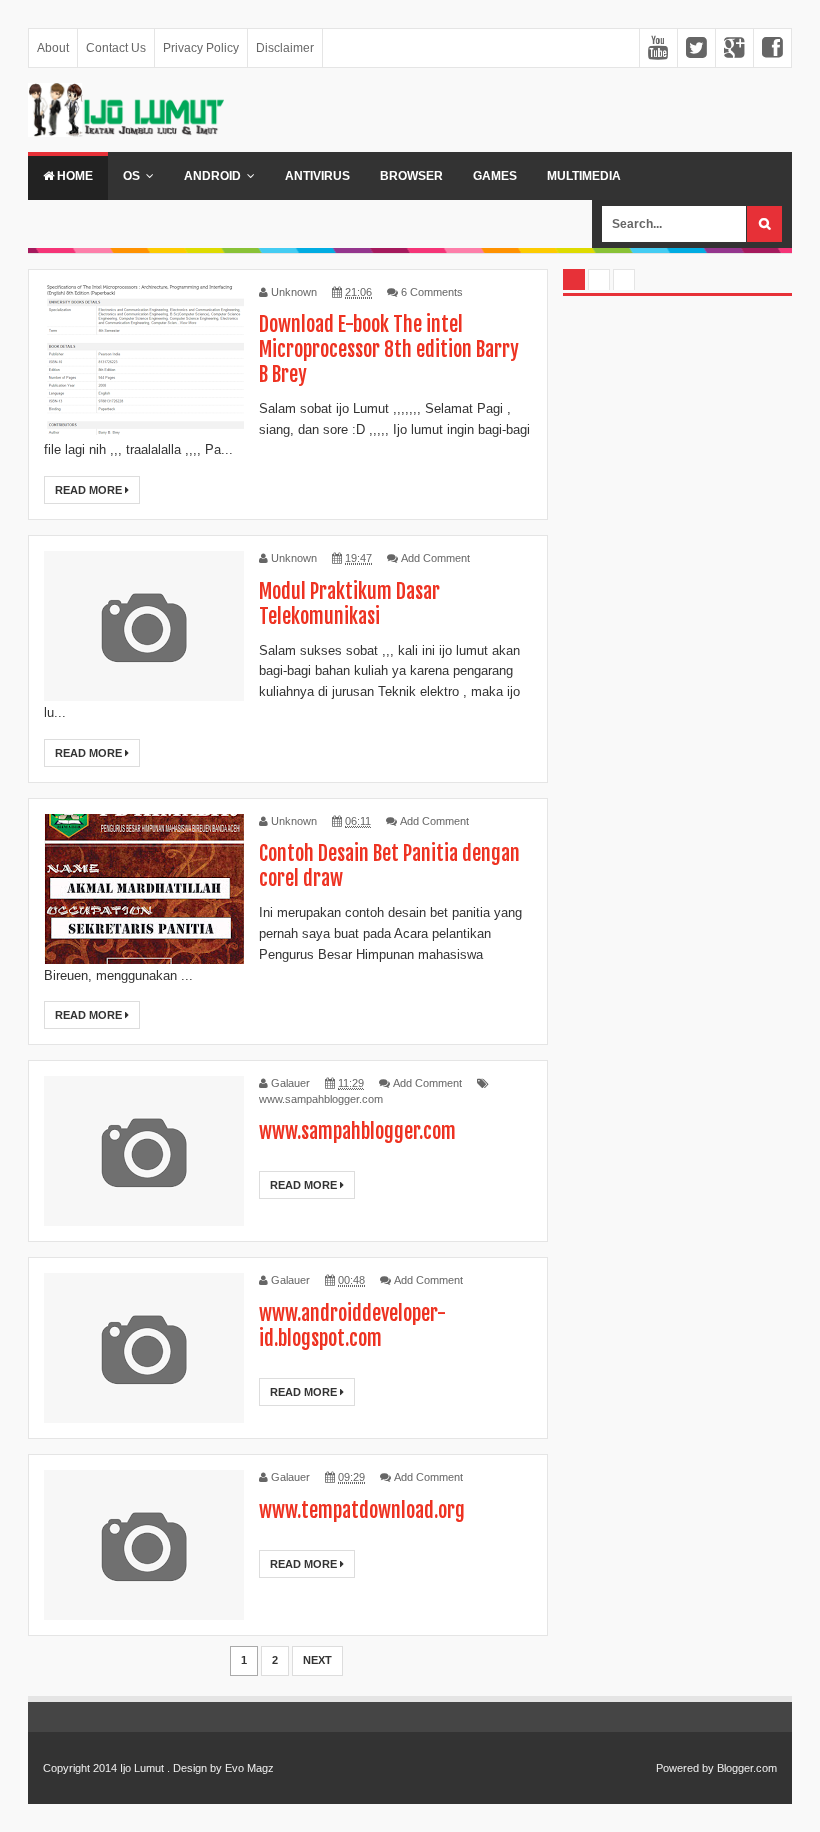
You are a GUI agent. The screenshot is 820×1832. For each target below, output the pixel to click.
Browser (411, 176)
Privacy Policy (201, 48)
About (53, 48)
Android (212, 176)
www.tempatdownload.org (362, 1510)
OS (131, 176)
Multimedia (584, 176)
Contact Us (116, 48)
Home (73, 176)
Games (495, 176)
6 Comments (432, 292)
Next (317, 1660)
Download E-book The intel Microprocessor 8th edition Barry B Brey (389, 349)
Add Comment (435, 558)
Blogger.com (747, 1768)
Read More (90, 490)
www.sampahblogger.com (321, 1099)
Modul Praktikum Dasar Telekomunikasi (349, 604)
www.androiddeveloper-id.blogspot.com (352, 1326)
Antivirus (317, 176)
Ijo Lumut (142, 1768)
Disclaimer (285, 48)
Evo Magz (249, 1768)
